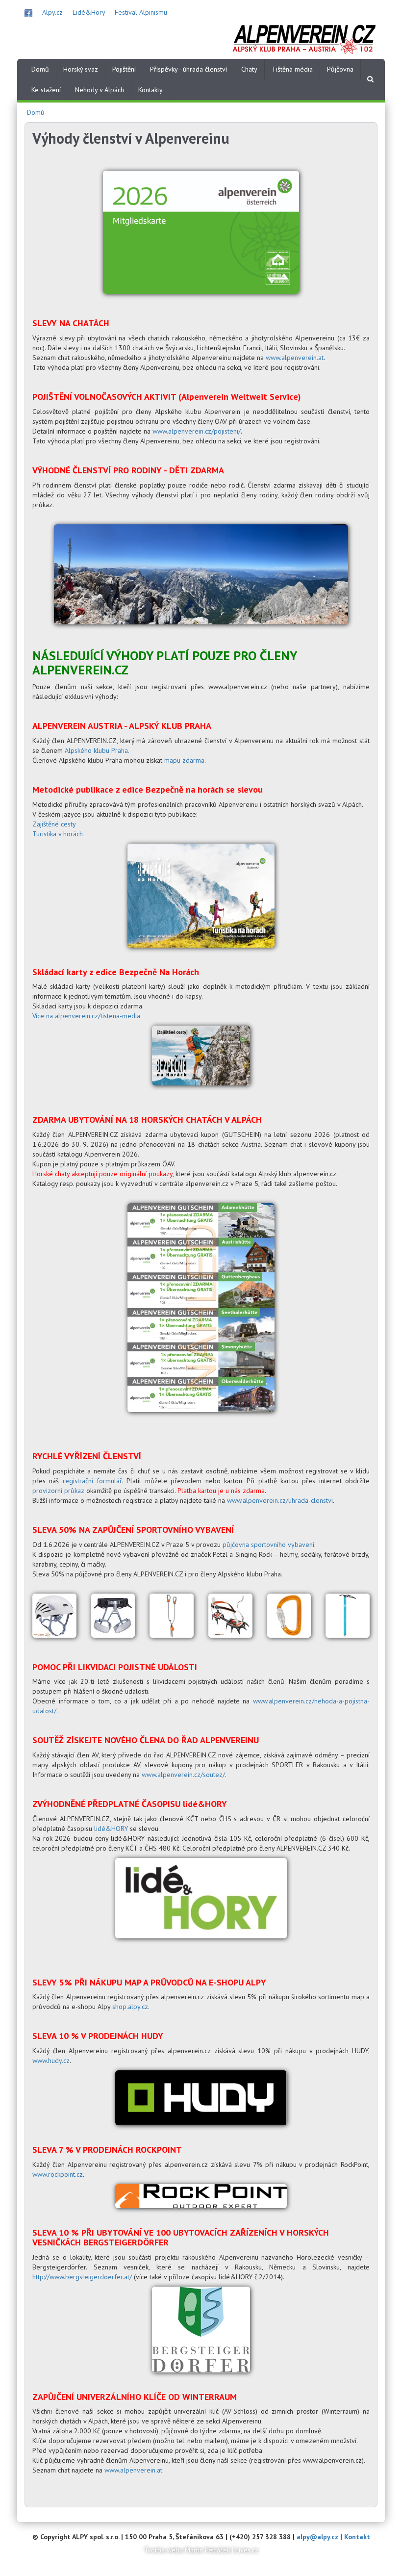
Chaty (249, 69)
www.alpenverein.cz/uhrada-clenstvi (280, 1500)
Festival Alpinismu (141, 12)
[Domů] (304, 38)
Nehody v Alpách (100, 90)
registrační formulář (92, 1481)
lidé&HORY (111, 1829)
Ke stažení (46, 90)
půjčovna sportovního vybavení (268, 1545)
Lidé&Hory (89, 12)
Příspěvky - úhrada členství (188, 69)
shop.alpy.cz (130, 2007)
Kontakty (151, 90)
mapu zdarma (184, 760)
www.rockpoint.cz (58, 2174)
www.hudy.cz (51, 2061)
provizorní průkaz (58, 1491)
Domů (40, 69)
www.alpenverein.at (295, 358)
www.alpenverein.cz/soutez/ (183, 1775)
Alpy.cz (52, 12)
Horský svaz (81, 69)
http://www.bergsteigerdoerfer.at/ (82, 2277)
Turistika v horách (58, 834)
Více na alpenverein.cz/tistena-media (86, 1016)
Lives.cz (247, 2550)
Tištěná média (292, 69)
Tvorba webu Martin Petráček (187, 2550)
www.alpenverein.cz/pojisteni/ (197, 431)
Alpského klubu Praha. (97, 750)
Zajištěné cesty (54, 824)
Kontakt (357, 2537)
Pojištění (124, 69)
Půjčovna (340, 69)
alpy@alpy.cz (317, 2537)
